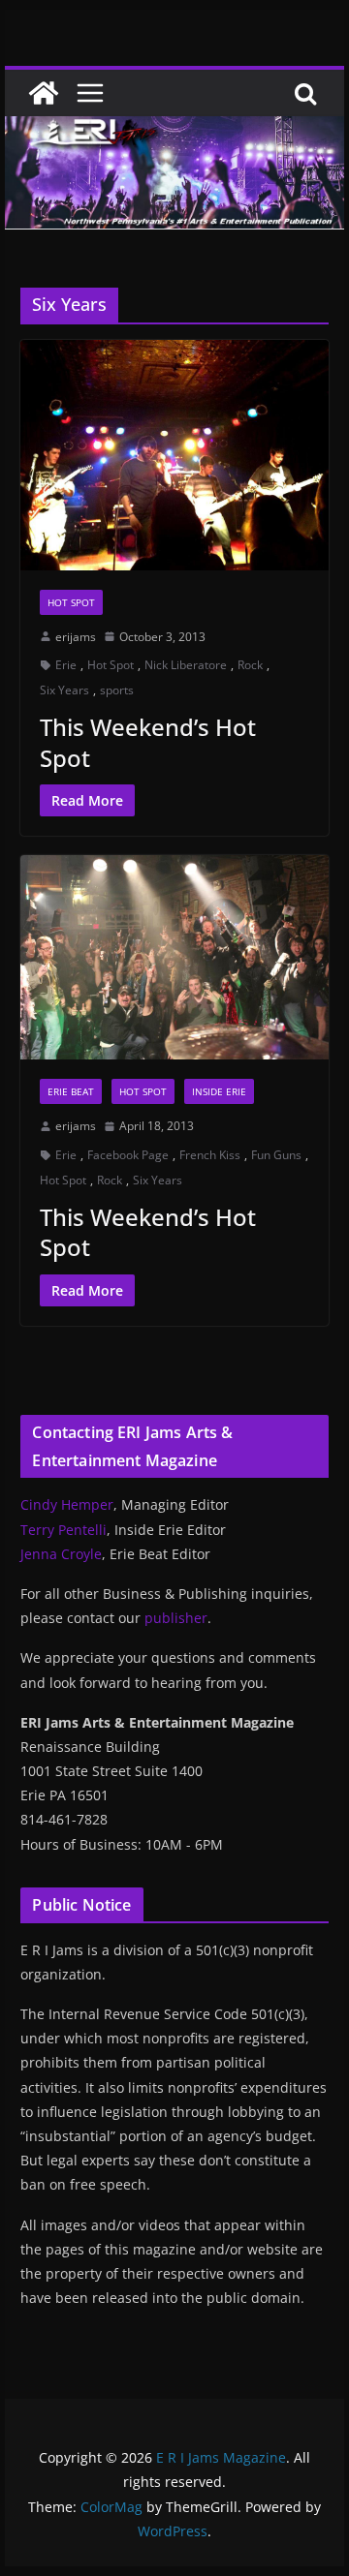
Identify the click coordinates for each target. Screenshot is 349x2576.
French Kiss (210, 1155)
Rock (250, 665)
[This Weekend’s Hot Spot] (174, 455)
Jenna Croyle (61, 1554)
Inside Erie (219, 1091)
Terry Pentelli (63, 1530)
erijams (76, 637)
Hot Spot (71, 602)
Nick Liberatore (186, 665)
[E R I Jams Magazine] (44, 93)
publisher (176, 1618)
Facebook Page (128, 1155)
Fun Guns (276, 1155)
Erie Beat (71, 1091)
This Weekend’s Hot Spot (148, 742)
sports (117, 690)
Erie (66, 665)
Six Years (64, 690)
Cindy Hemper (67, 1504)
